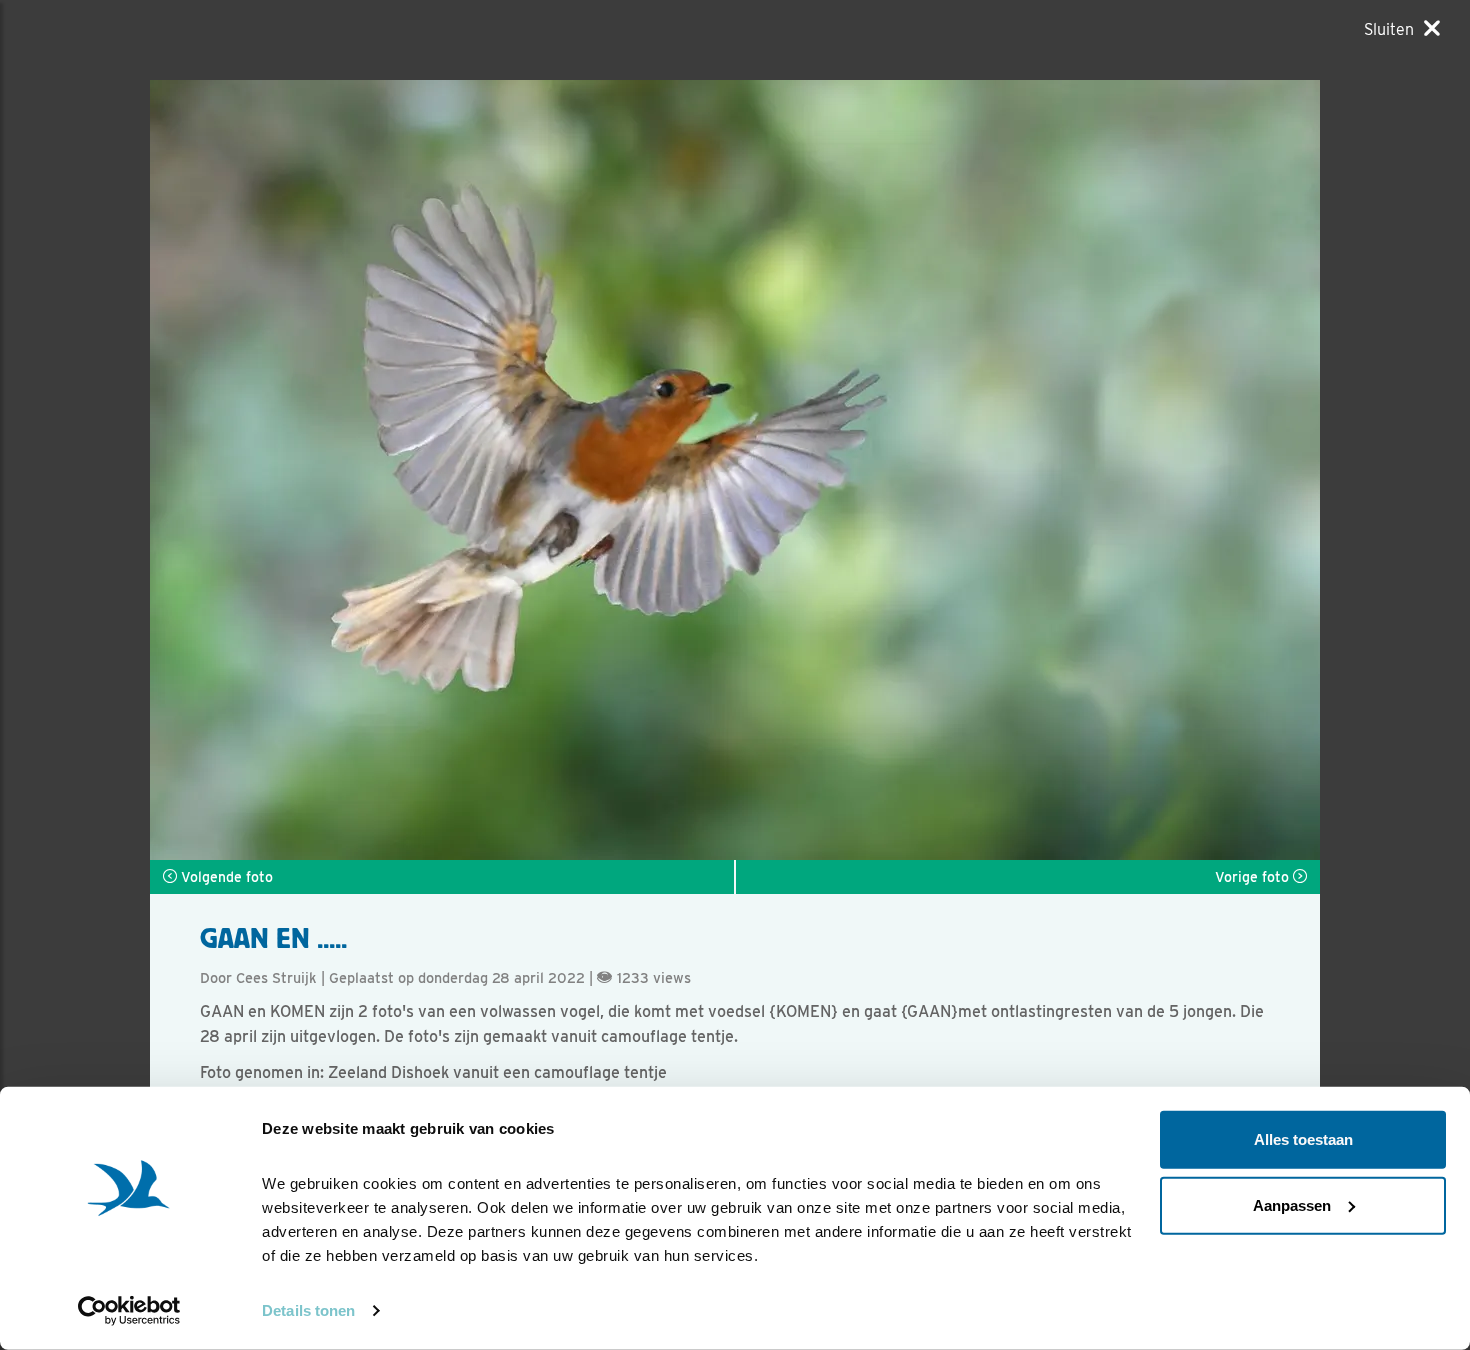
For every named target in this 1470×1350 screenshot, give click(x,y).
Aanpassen (1292, 1204)
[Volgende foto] (442, 470)
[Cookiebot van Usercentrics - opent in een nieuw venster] (129, 1311)
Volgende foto (225, 877)
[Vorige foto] (1027, 470)
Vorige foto (1254, 877)
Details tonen (308, 1310)
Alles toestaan (1303, 1139)
